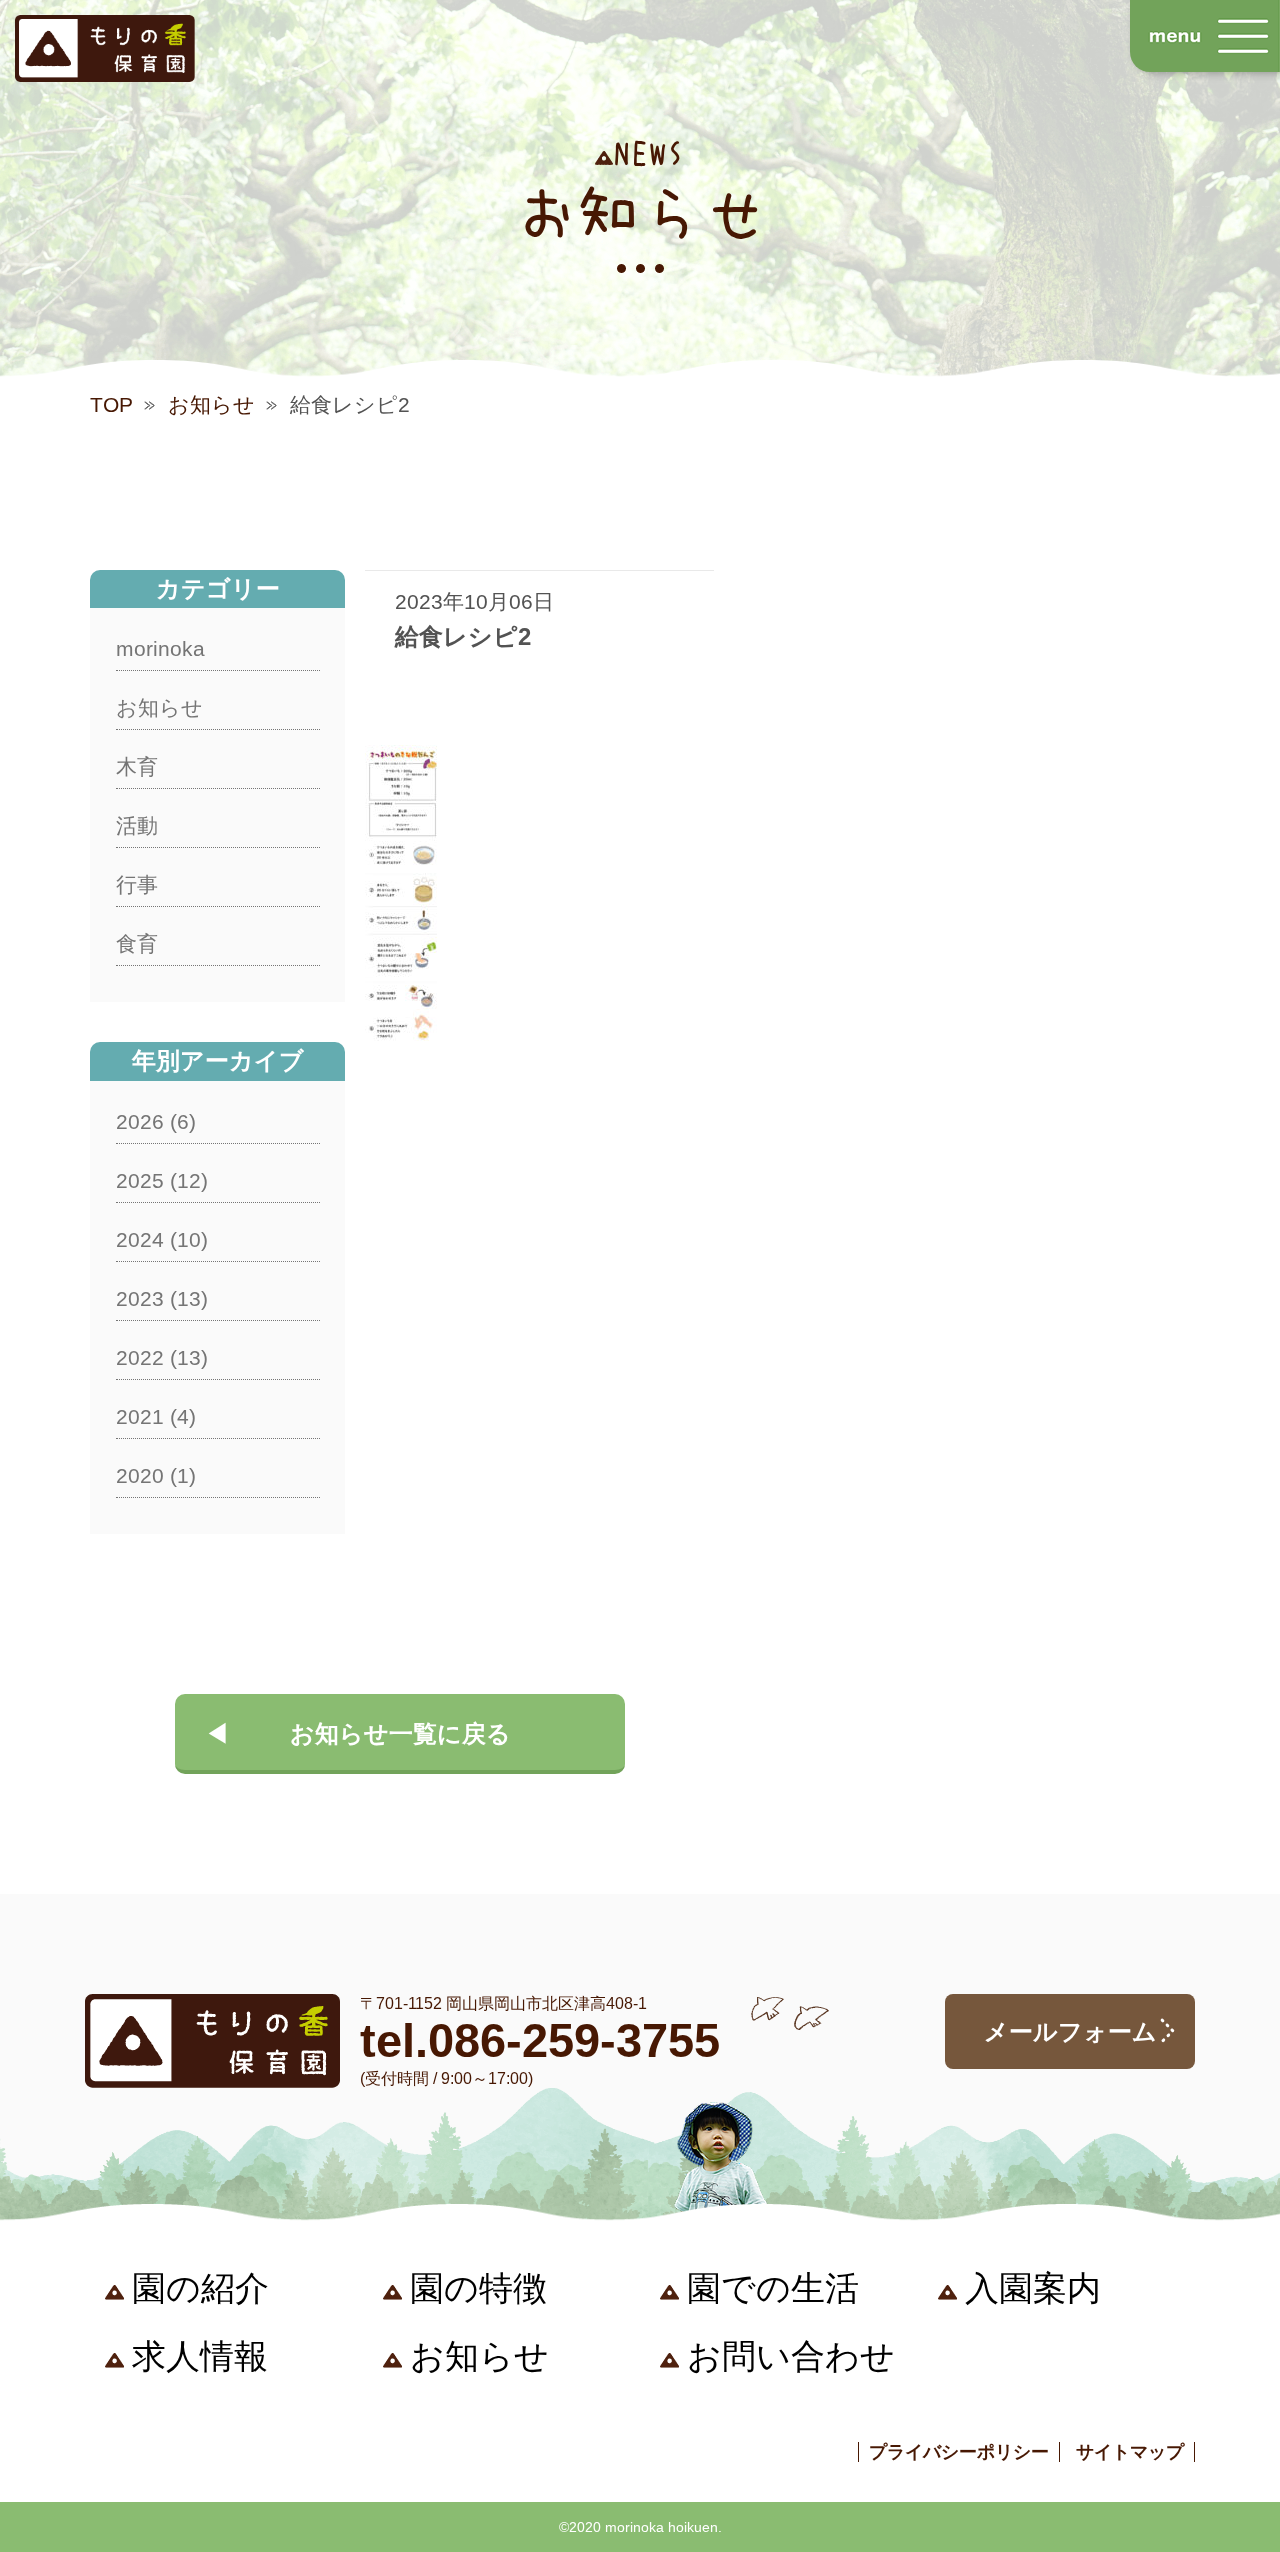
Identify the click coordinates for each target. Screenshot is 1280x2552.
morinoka (160, 648)
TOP (111, 404)
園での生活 (773, 2288)
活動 (137, 825)
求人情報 (200, 2356)
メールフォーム (1070, 2031)
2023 (140, 1298)
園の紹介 (200, 2288)
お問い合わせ (791, 2356)
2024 (140, 1239)
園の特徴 (478, 2288)
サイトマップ (1130, 2452)
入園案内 (1033, 2288)
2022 (140, 1357)
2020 (140, 1475)
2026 (140, 1121)
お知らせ (211, 404)
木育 (137, 766)
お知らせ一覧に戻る (400, 1733)
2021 (140, 1416)
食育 (137, 943)
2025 (140, 1180)
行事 (137, 884)
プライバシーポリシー (959, 2452)
